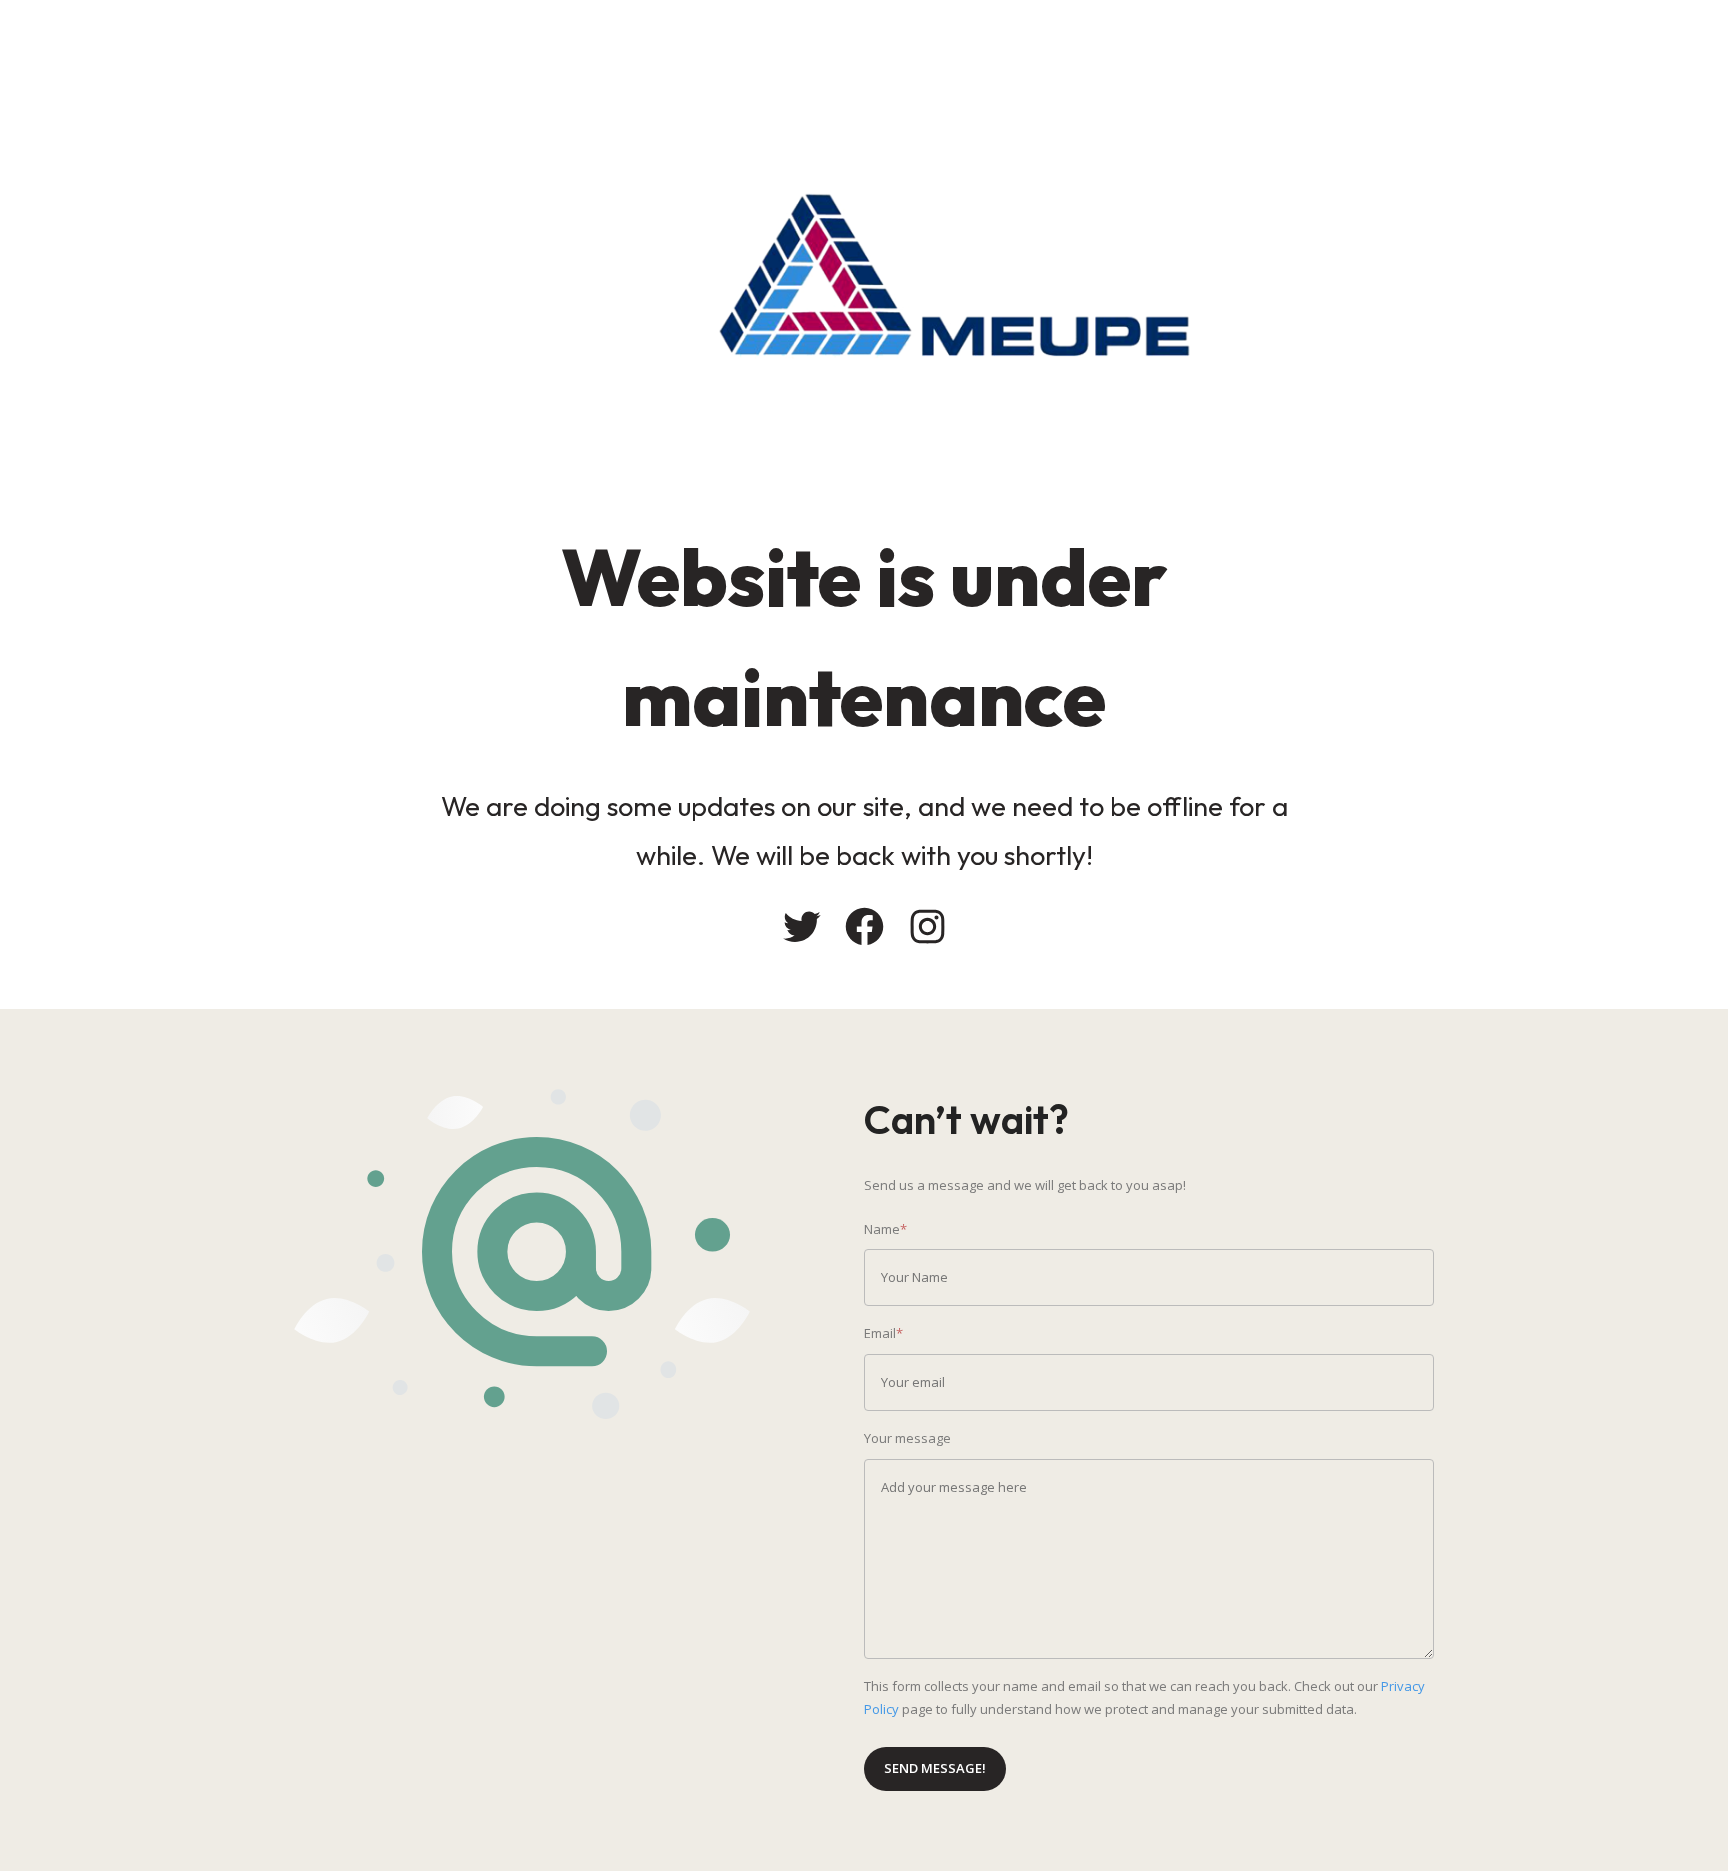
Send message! (935, 1768)
